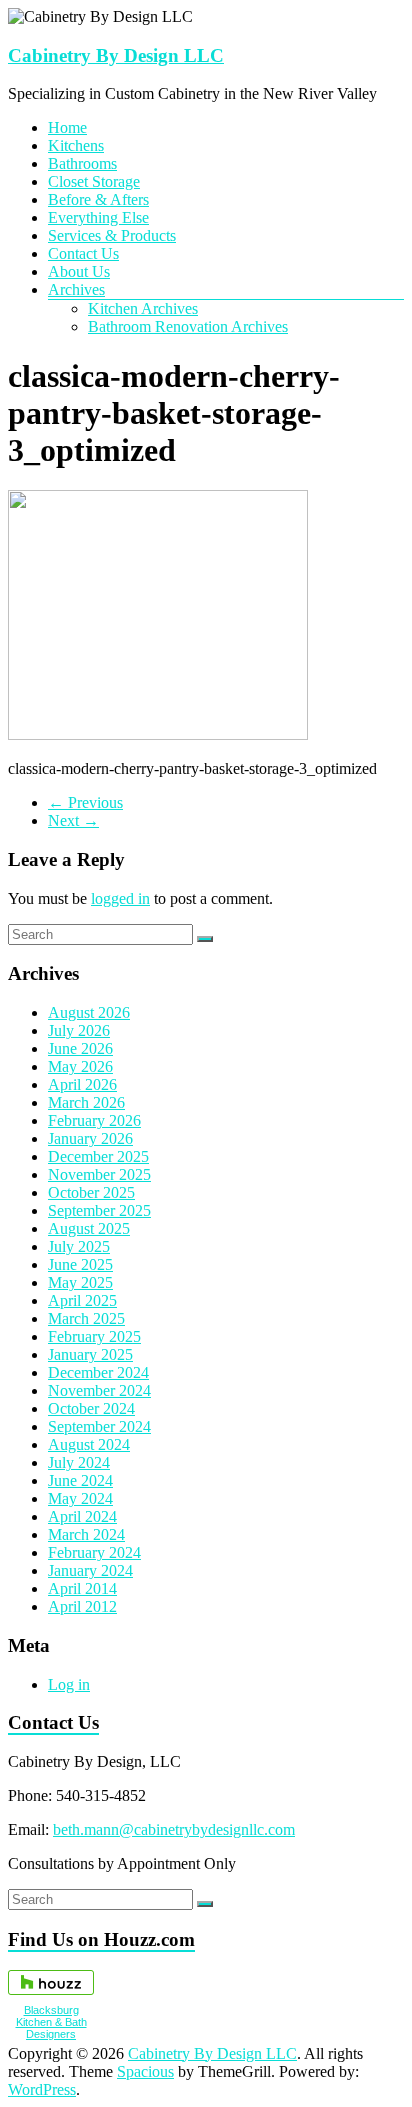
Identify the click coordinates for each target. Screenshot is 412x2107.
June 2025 (80, 1264)
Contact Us (83, 253)
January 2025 (90, 1354)
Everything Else (98, 217)
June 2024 (80, 1480)
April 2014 (82, 1588)
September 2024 (99, 1426)
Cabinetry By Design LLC (116, 55)
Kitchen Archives (143, 308)
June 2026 (80, 1048)
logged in (120, 898)
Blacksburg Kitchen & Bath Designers (51, 2022)
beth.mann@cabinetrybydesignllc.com (174, 1829)
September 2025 (99, 1210)
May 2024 (80, 1498)
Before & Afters (98, 199)
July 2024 (79, 1462)
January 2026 (90, 1138)
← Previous (85, 802)
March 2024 (86, 1534)
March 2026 (86, 1102)
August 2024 (89, 1444)
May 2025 (80, 1282)
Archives (76, 289)
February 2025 (94, 1336)
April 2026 (82, 1084)
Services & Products (112, 235)
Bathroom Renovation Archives (188, 326)
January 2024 (90, 1570)
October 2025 (91, 1192)
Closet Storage (94, 181)
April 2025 (82, 1300)
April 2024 (82, 1516)
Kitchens (76, 145)
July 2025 (79, 1246)
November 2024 (99, 1390)
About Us (79, 271)
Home (67, 127)
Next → (73, 820)
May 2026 (80, 1066)
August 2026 (89, 1012)
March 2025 (86, 1318)
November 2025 (99, 1174)
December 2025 (98, 1156)
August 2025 (89, 1228)
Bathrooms (82, 163)
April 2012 (82, 1606)
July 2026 (79, 1030)
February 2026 (94, 1120)
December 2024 (98, 1372)
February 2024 (94, 1552)
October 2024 (91, 1408)
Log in (69, 1684)
